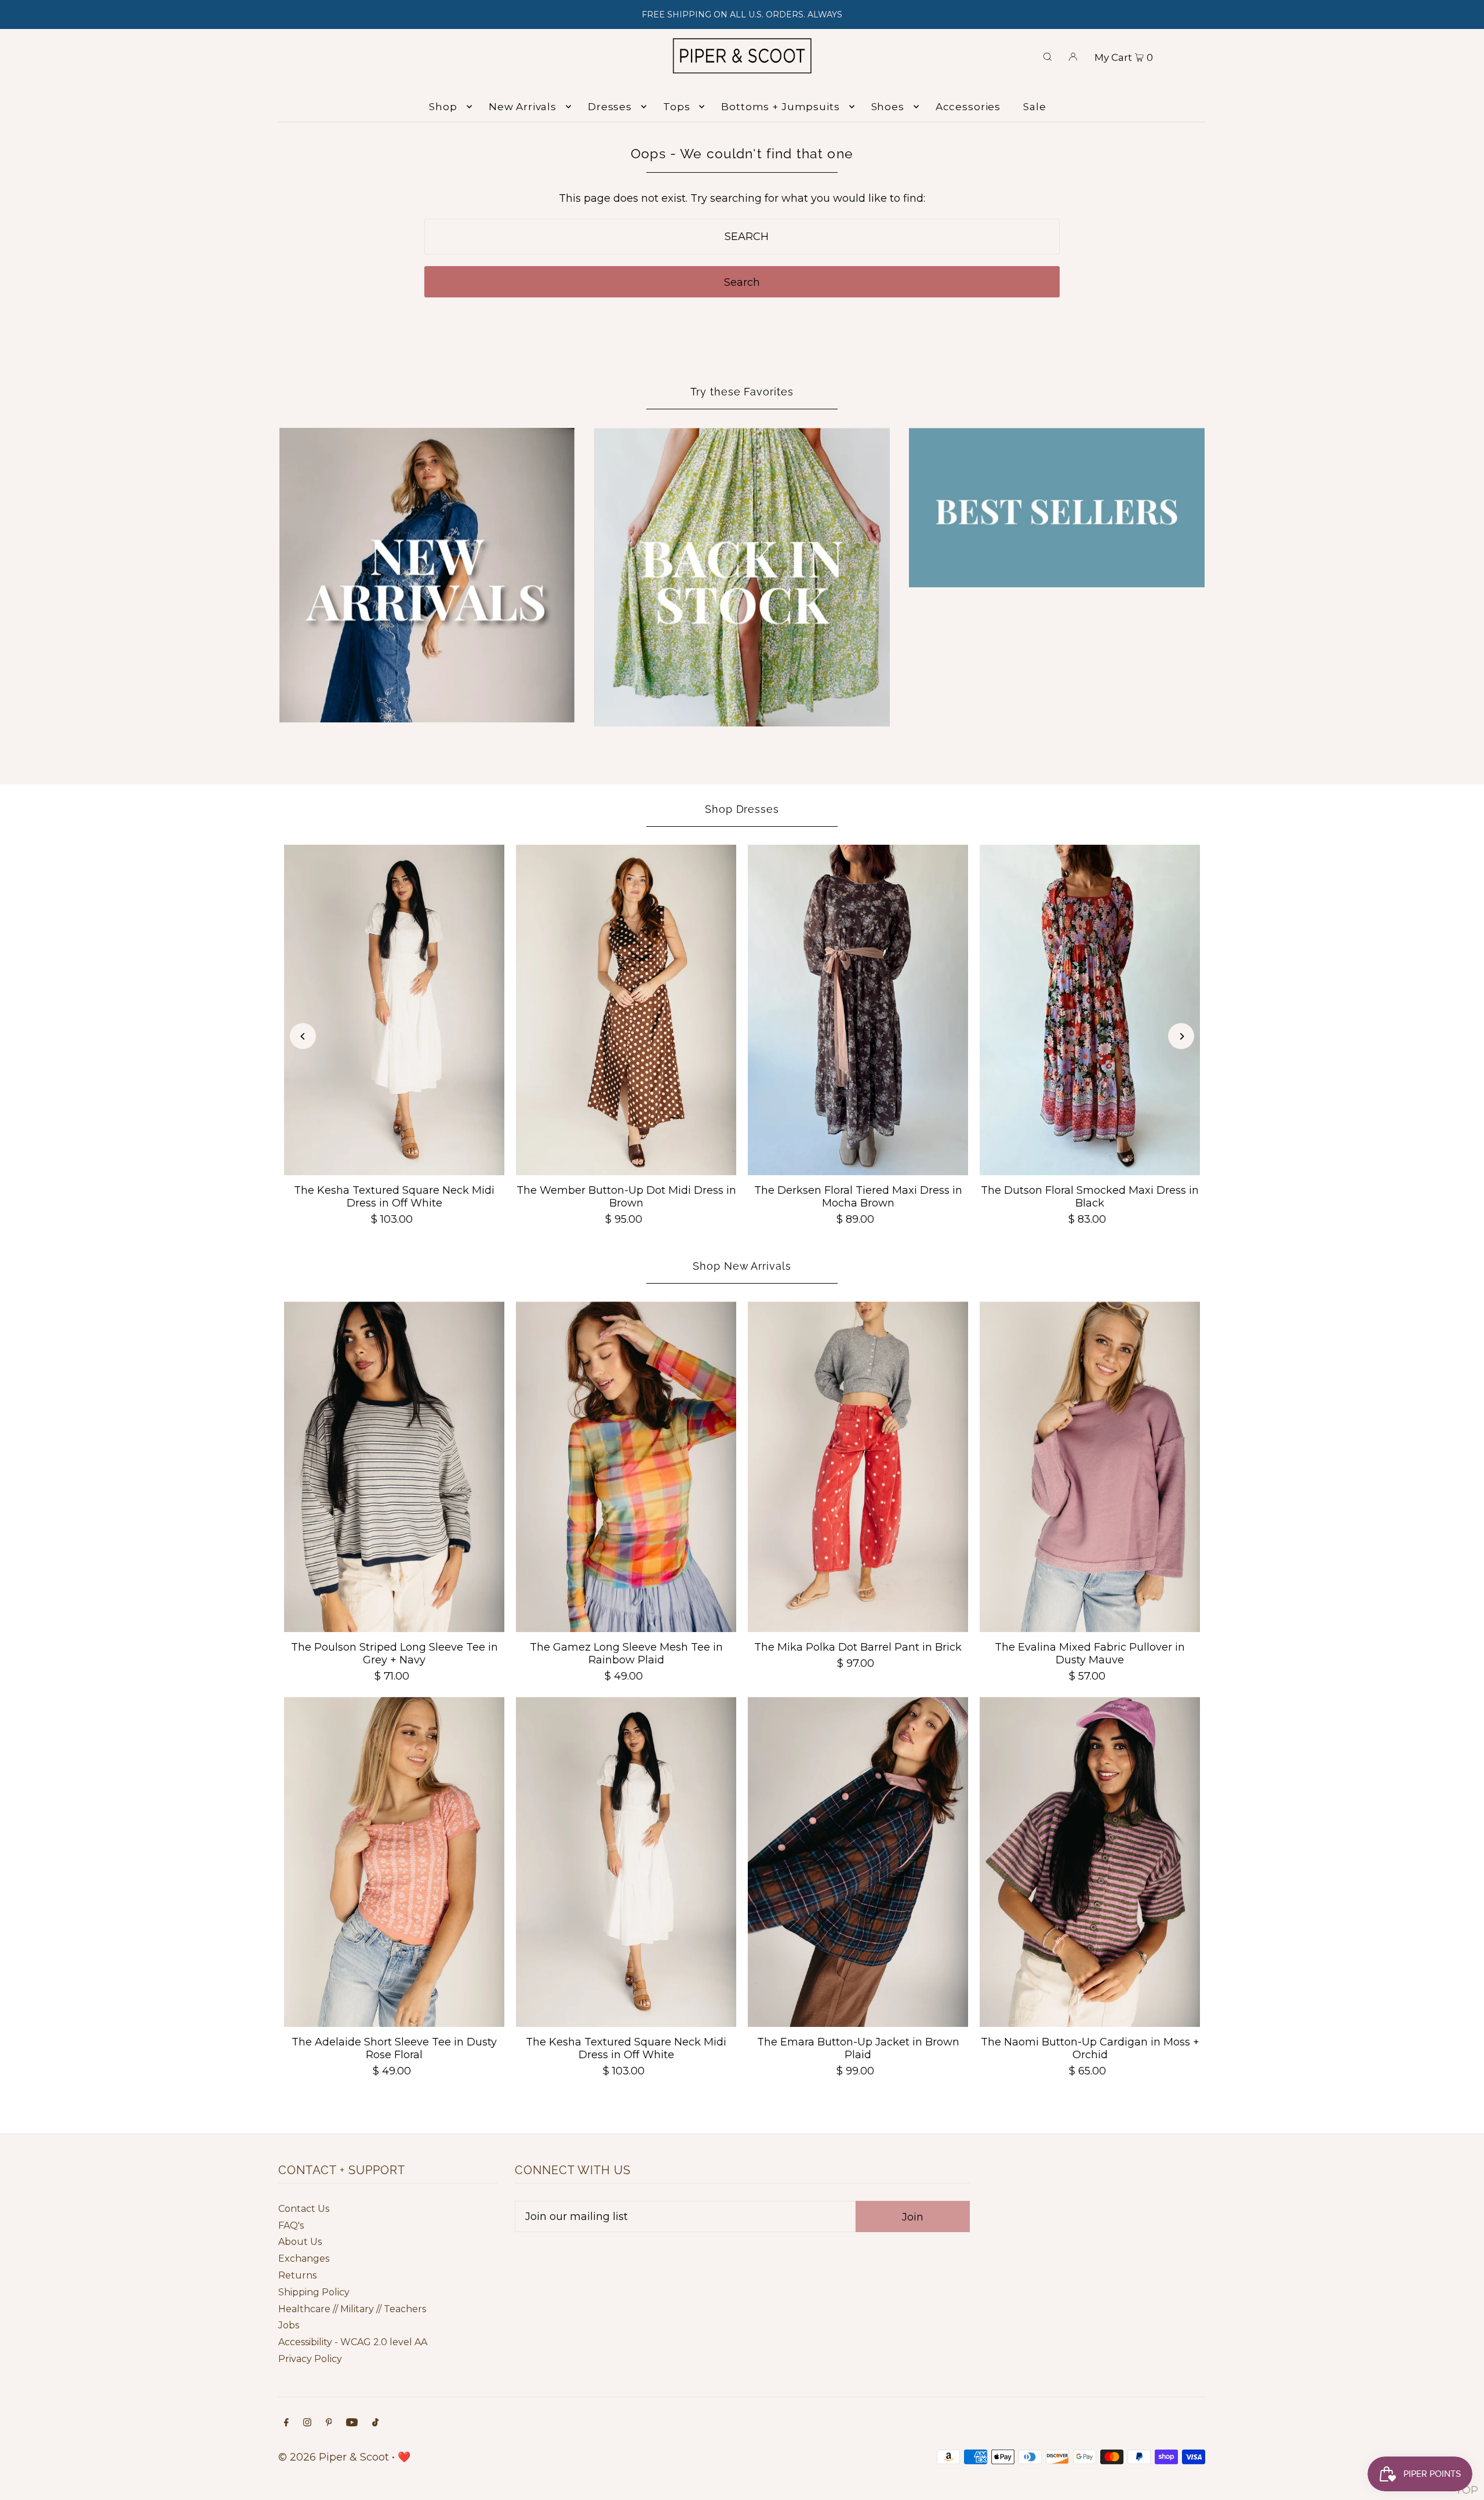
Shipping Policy (314, 2292)
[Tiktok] (375, 2423)
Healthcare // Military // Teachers (352, 2309)
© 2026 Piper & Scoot (334, 2457)
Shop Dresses (742, 809)
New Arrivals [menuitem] (523, 107)
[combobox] (742, 237)
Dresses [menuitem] (610, 107)
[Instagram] (307, 2423)
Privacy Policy (310, 2359)
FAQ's (291, 2225)
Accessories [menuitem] (968, 107)
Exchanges (304, 2259)
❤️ (404, 2457)
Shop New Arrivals (742, 1266)
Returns (297, 2275)
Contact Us (304, 2209)
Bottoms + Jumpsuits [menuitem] (780, 107)
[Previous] (303, 1036)
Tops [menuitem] (676, 107)
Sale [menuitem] (1034, 107)
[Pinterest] (329, 2423)
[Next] (1181, 1036)
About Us (300, 2242)
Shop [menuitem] (443, 107)
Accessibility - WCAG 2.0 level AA (353, 2342)
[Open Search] (1047, 56)
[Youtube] (352, 2423)
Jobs (289, 2325)
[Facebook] (286, 2423)
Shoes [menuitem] (888, 107)
